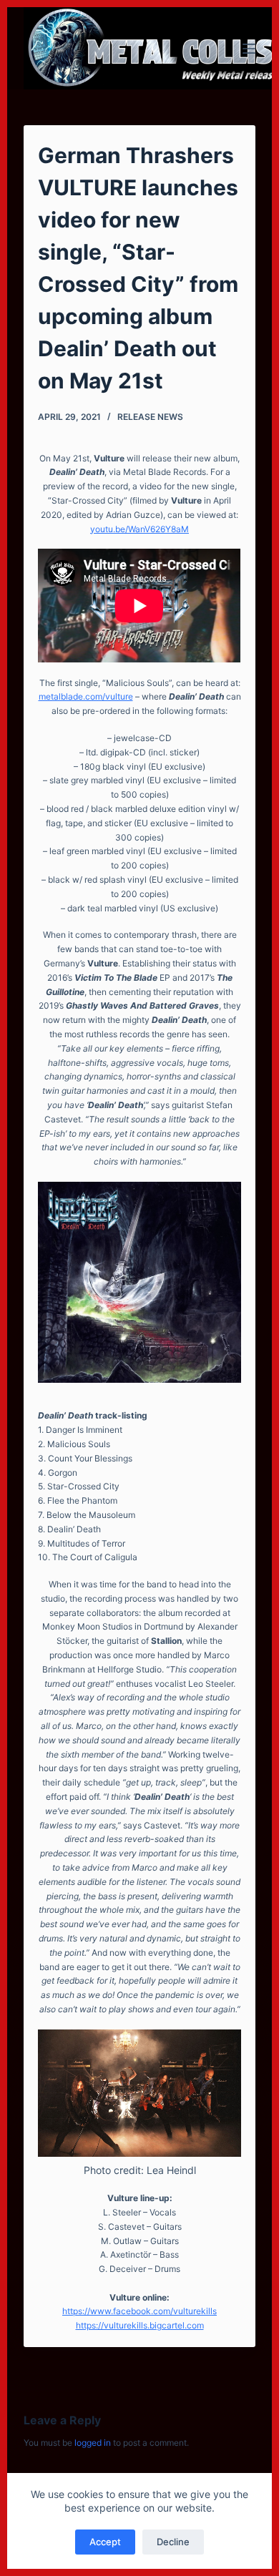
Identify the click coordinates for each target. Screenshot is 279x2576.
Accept (105, 2542)
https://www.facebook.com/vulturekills (139, 2311)
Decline (173, 2542)
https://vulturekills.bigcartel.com (140, 2325)
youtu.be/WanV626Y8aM (139, 529)
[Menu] (249, 49)
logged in (93, 2443)
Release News (150, 417)
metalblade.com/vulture (86, 696)
